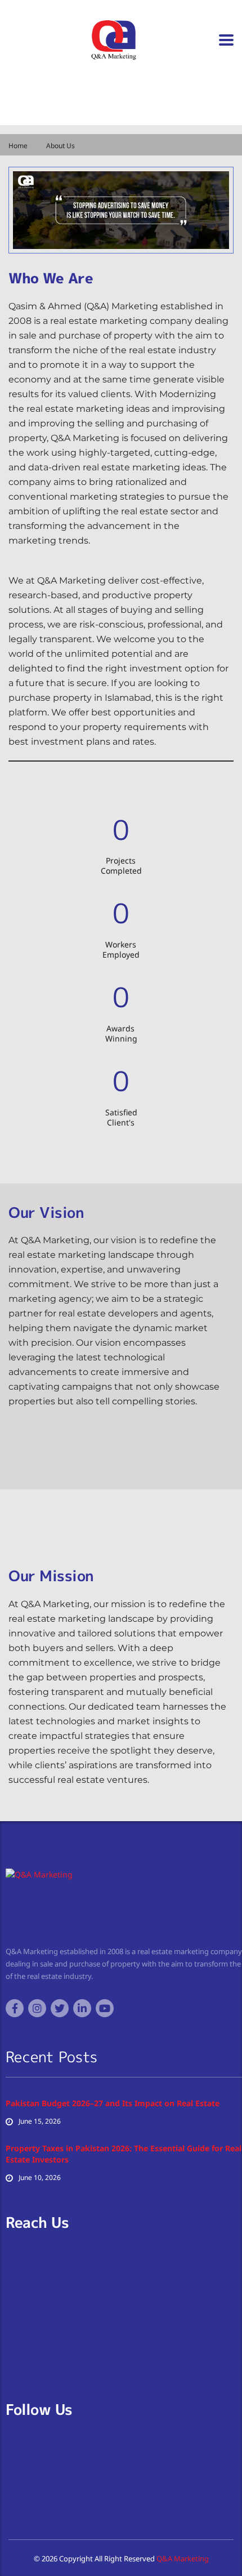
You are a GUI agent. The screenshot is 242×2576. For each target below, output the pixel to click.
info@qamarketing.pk (62, 101)
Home (18, 146)
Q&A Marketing (182, 2559)
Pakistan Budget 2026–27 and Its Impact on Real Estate (113, 2103)
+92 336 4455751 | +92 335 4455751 (84, 115)
